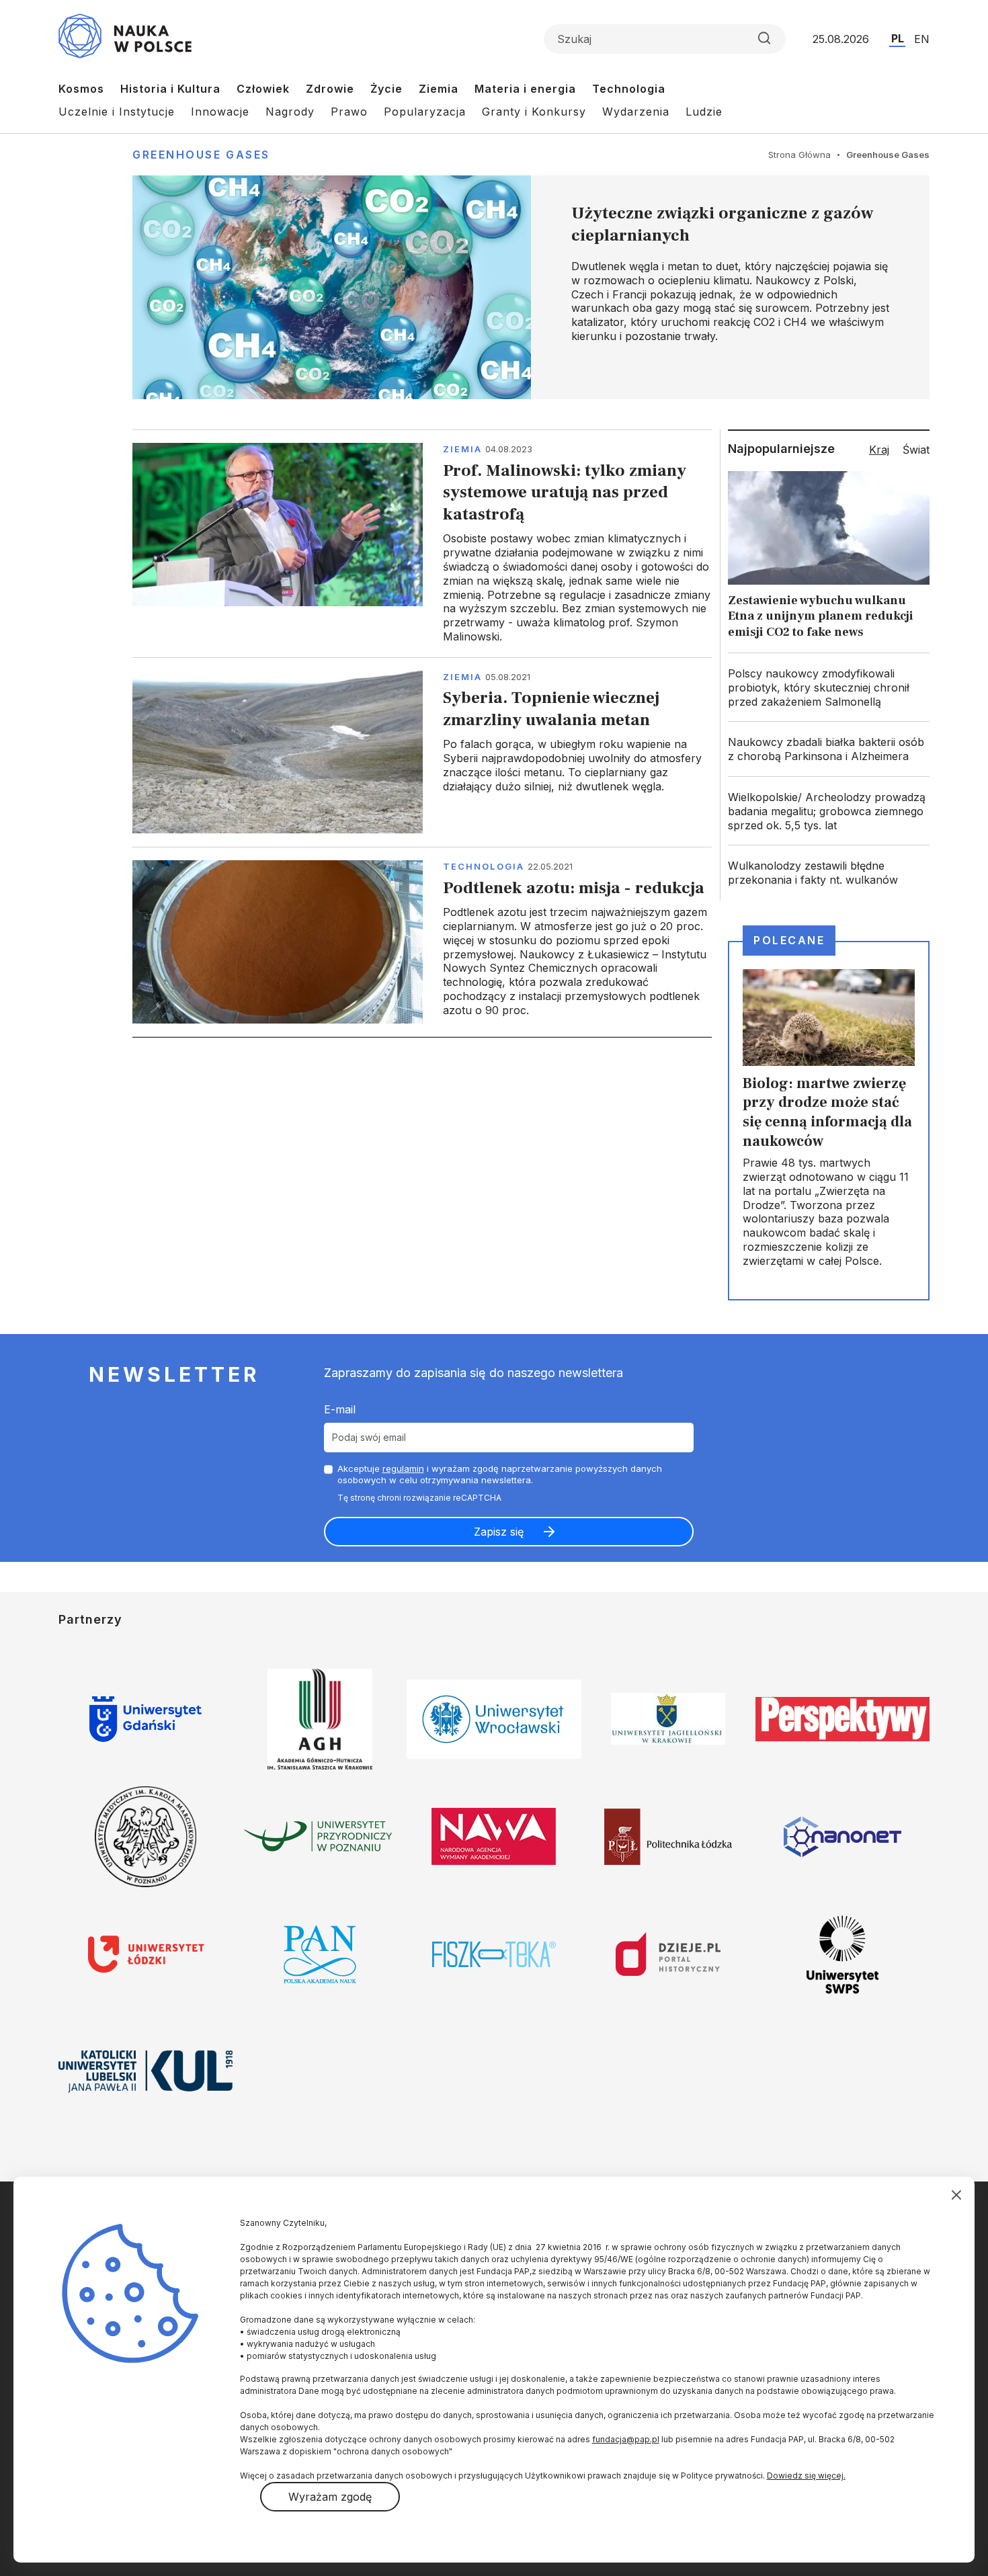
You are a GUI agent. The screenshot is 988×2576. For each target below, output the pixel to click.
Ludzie (704, 112)
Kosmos (81, 89)
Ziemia (439, 89)
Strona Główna (799, 155)
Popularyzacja (425, 112)
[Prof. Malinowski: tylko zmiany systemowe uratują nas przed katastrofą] (422, 543)
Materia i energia (525, 89)
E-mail (340, 1409)
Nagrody (290, 112)
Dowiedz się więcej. (806, 2476)
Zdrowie (330, 89)
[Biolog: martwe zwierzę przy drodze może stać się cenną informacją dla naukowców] (829, 1120)
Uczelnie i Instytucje (117, 112)
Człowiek (263, 89)
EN (922, 39)
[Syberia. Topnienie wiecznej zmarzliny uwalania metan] (422, 752)
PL (898, 38)
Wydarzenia (636, 112)
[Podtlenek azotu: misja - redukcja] (422, 942)
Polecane (789, 940)
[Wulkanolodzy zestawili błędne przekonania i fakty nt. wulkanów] (829, 873)
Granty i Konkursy (534, 112)
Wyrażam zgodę (330, 2497)
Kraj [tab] (879, 450)
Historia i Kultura (170, 89)
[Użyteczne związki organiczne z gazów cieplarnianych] (531, 287)
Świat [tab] (916, 450)
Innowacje (220, 112)
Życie (386, 89)
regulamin (403, 1468)
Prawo (349, 112)
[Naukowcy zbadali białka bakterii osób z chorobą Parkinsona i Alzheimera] (829, 749)
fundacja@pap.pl (626, 2439)
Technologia (629, 89)
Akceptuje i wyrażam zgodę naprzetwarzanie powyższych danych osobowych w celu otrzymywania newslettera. (500, 1474)
